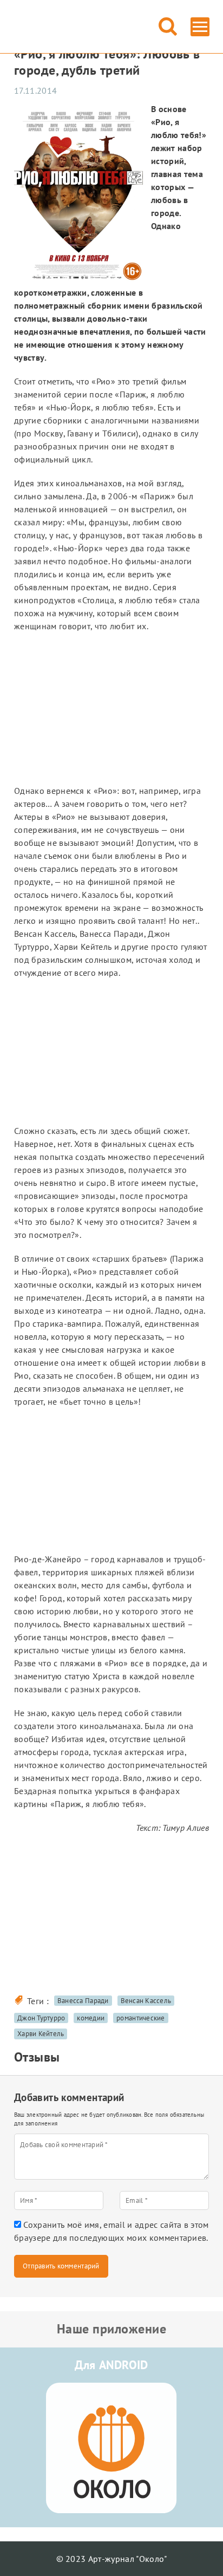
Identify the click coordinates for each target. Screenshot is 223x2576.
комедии (91, 2018)
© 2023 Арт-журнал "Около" (112, 2559)
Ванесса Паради (83, 2001)
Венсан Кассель (146, 2001)
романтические (140, 2018)
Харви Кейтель (41, 2034)
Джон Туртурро (41, 2018)
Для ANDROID (111, 2365)
